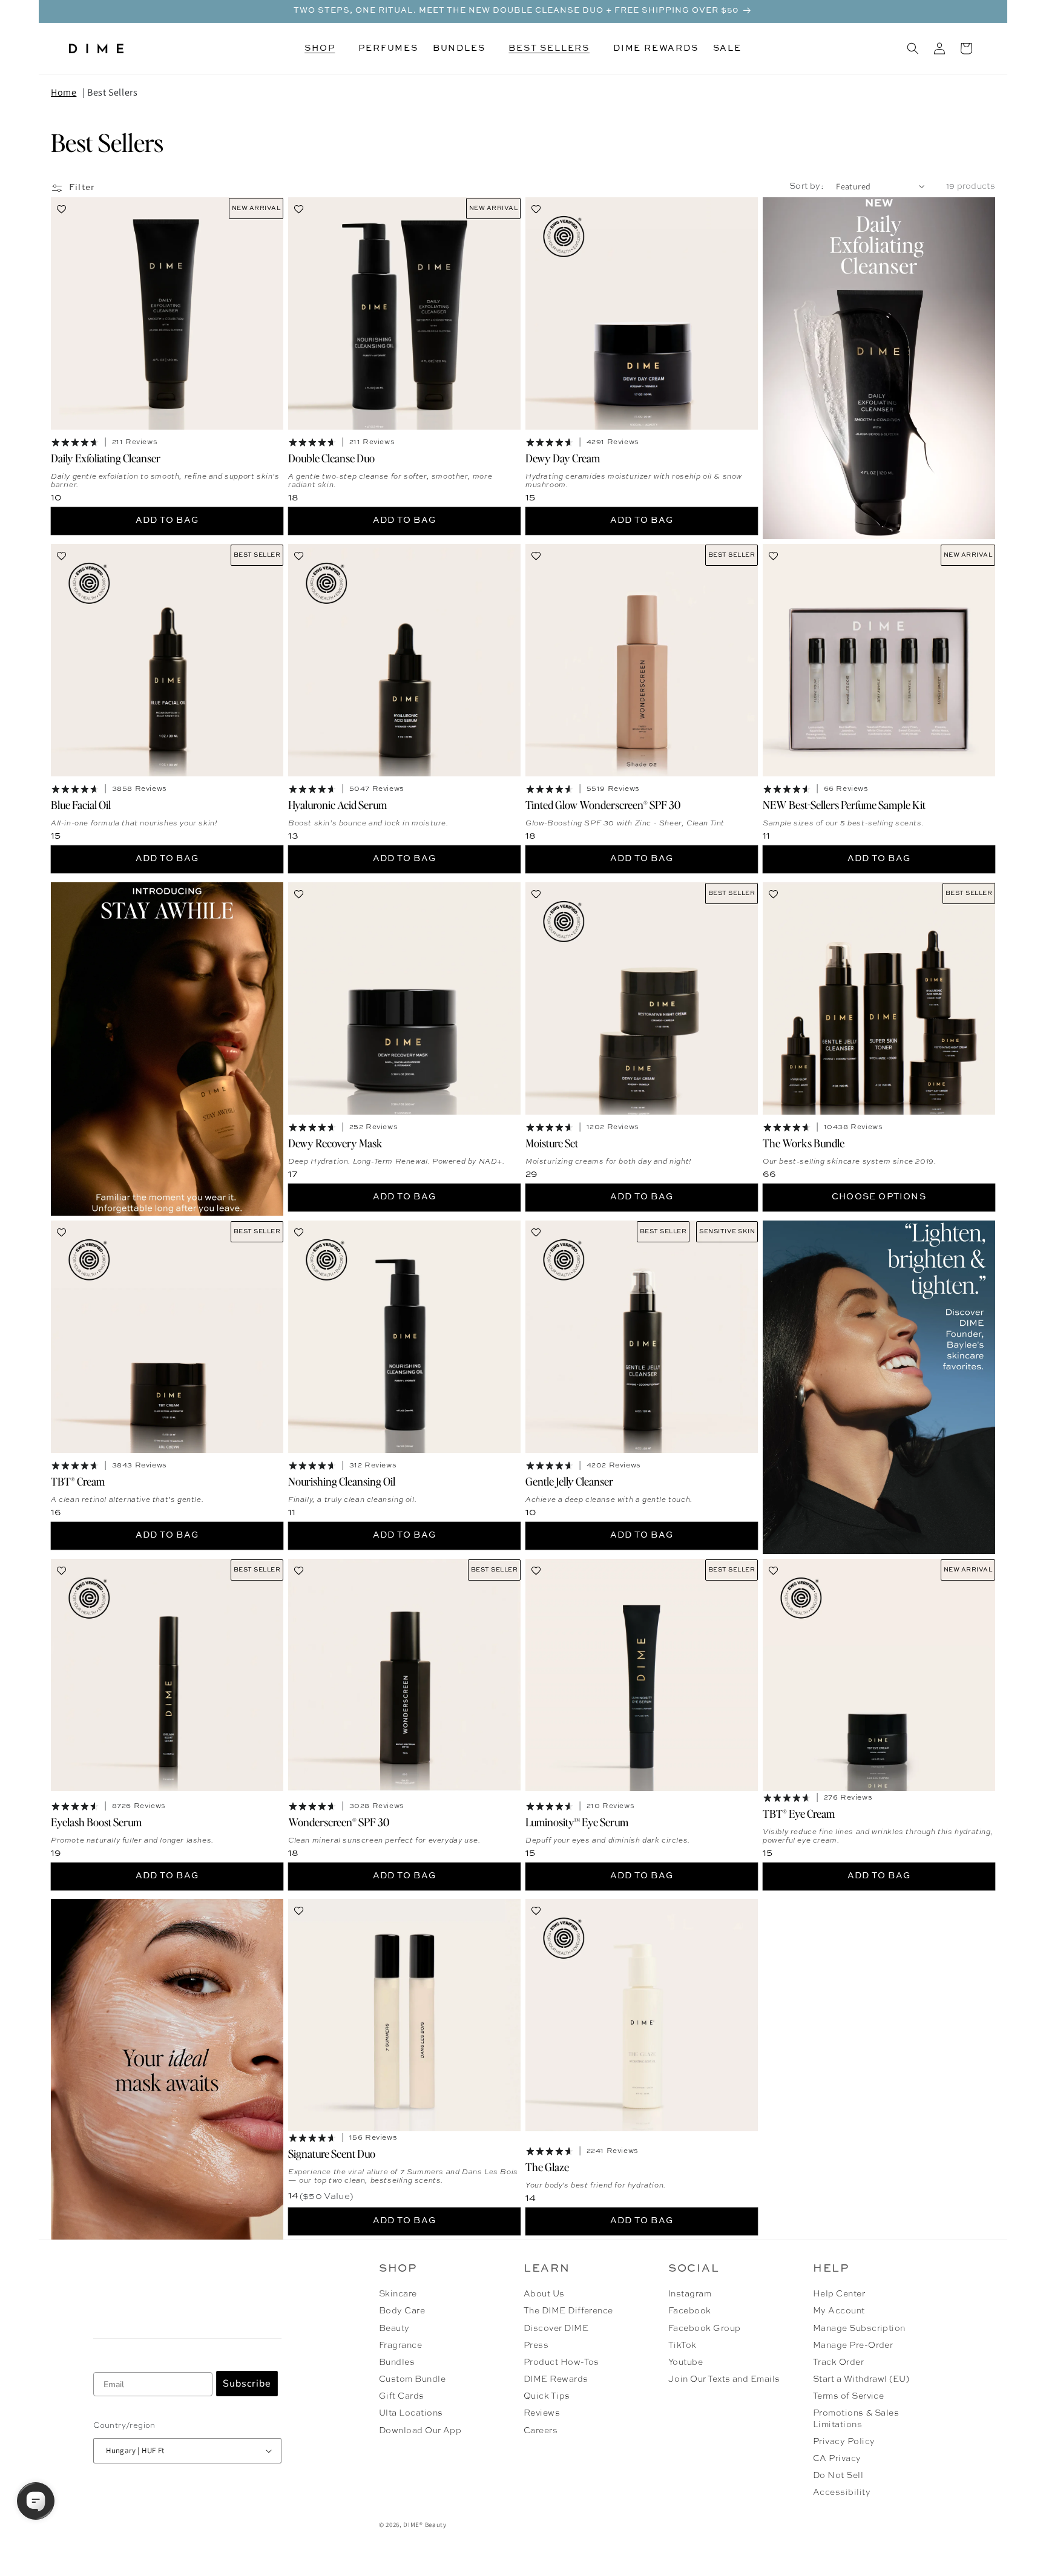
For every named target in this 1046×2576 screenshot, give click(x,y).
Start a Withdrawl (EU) (861, 2379)
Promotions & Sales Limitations (856, 2419)
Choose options (879, 1197)
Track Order (838, 2362)
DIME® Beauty (425, 2525)
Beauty (394, 2329)
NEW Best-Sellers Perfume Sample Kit (844, 805)
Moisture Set (552, 1142)
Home (64, 92)
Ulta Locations (411, 2413)
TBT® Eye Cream (799, 1813)
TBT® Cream (78, 1480)
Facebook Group (705, 2329)
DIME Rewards (556, 2379)
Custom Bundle (412, 2379)
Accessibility (842, 2492)
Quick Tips (547, 2396)
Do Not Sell (838, 2476)
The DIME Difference (568, 2311)
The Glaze (547, 2167)
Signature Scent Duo (332, 2153)
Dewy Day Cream (563, 458)
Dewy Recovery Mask (335, 1142)
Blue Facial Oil (81, 805)
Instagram (690, 2294)
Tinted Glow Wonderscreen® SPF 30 (603, 805)
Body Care (402, 2311)
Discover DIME (556, 2329)
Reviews (542, 2413)
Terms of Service (849, 2396)
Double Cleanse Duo (331, 458)
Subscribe (247, 2384)
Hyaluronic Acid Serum (337, 805)
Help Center (839, 2294)
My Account (839, 2311)
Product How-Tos (561, 2362)
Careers (541, 2431)
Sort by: (807, 186)
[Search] (913, 48)
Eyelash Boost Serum (96, 1821)
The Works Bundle (804, 1142)
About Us (544, 2294)
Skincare (398, 2294)
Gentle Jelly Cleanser (569, 1480)
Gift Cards (402, 2396)
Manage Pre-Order (853, 2345)
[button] (324, 48)
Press (536, 2345)
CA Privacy (837, 2459)
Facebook (690, 2311)
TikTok (683, 2345)
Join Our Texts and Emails (724, 2379)
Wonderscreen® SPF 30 (339, 1821)
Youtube (686, 2362)
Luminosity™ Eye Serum (577, 1821)
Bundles (397, 2362)
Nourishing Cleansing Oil (342, 1480)
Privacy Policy (844, 2442)
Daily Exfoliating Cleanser (106, 458)
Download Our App (420, 2431)
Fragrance (400, 2345)
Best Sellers (112, 92)
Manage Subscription (859, 2329)
